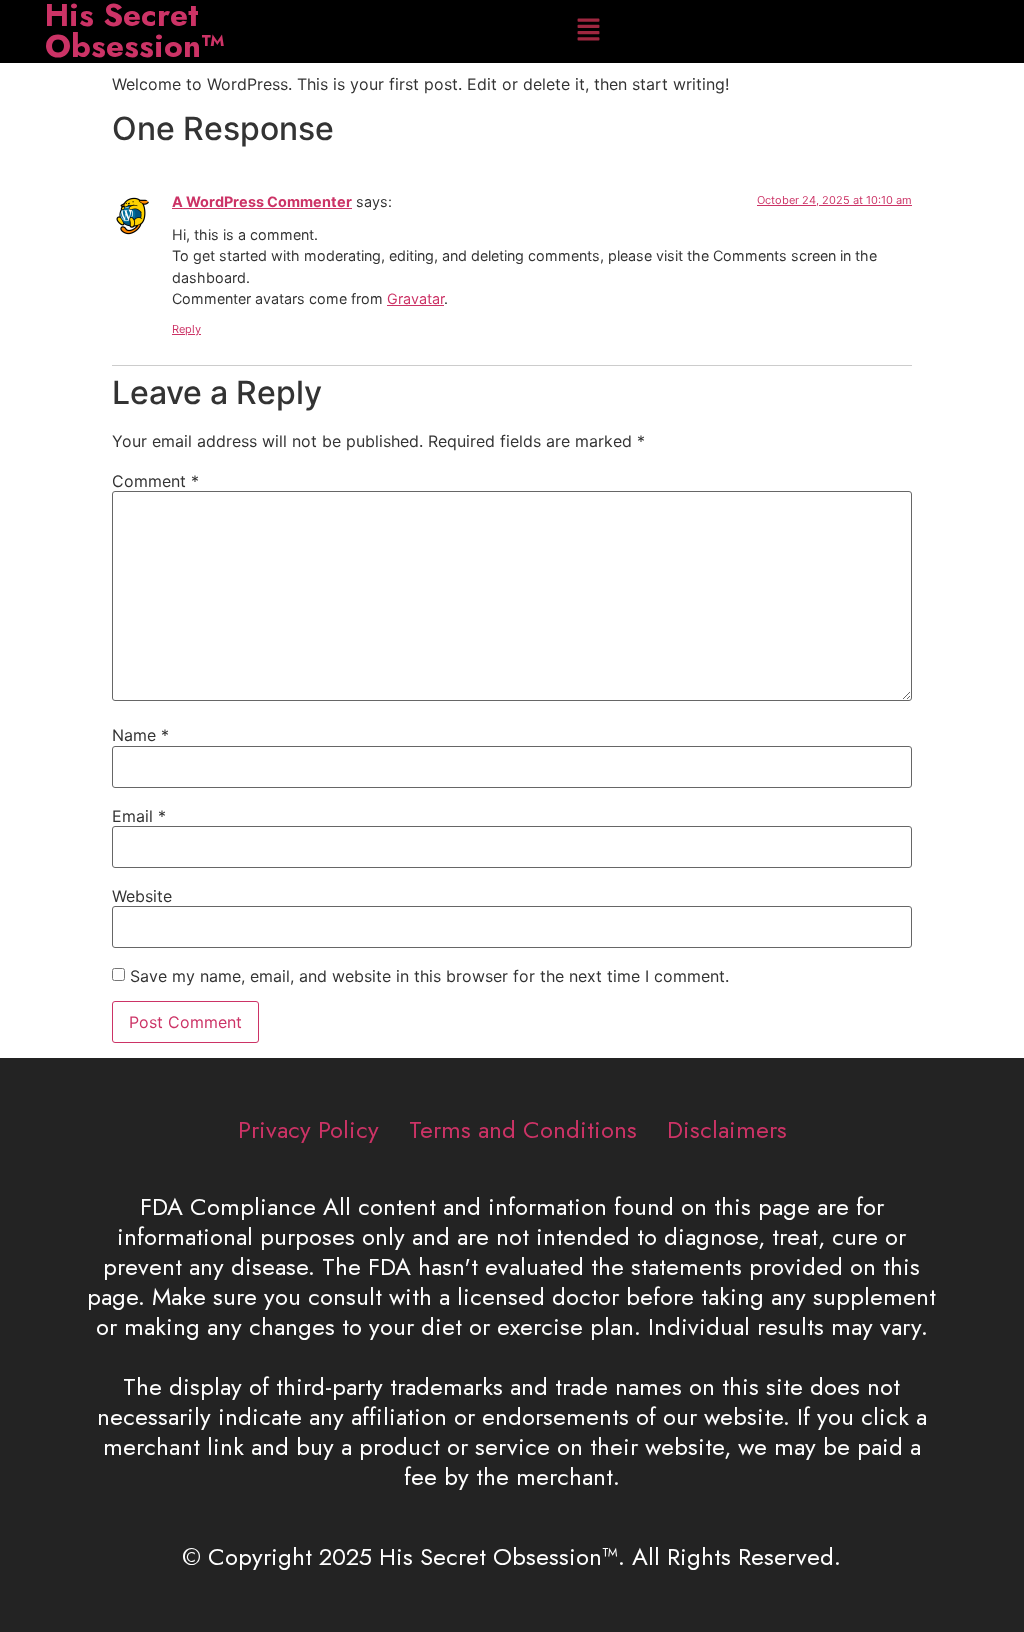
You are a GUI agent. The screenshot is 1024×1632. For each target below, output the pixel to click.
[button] (589, 31)
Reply (186, 329)
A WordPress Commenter (262, 201)
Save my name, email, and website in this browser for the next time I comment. (429, 976)
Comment (155, 481)
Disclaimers (727, 1129)
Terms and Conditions (523, 1129)
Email (139, 816)
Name (140, 735)
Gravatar (415, 298)
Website (142, 896)
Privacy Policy (308, 1129)
